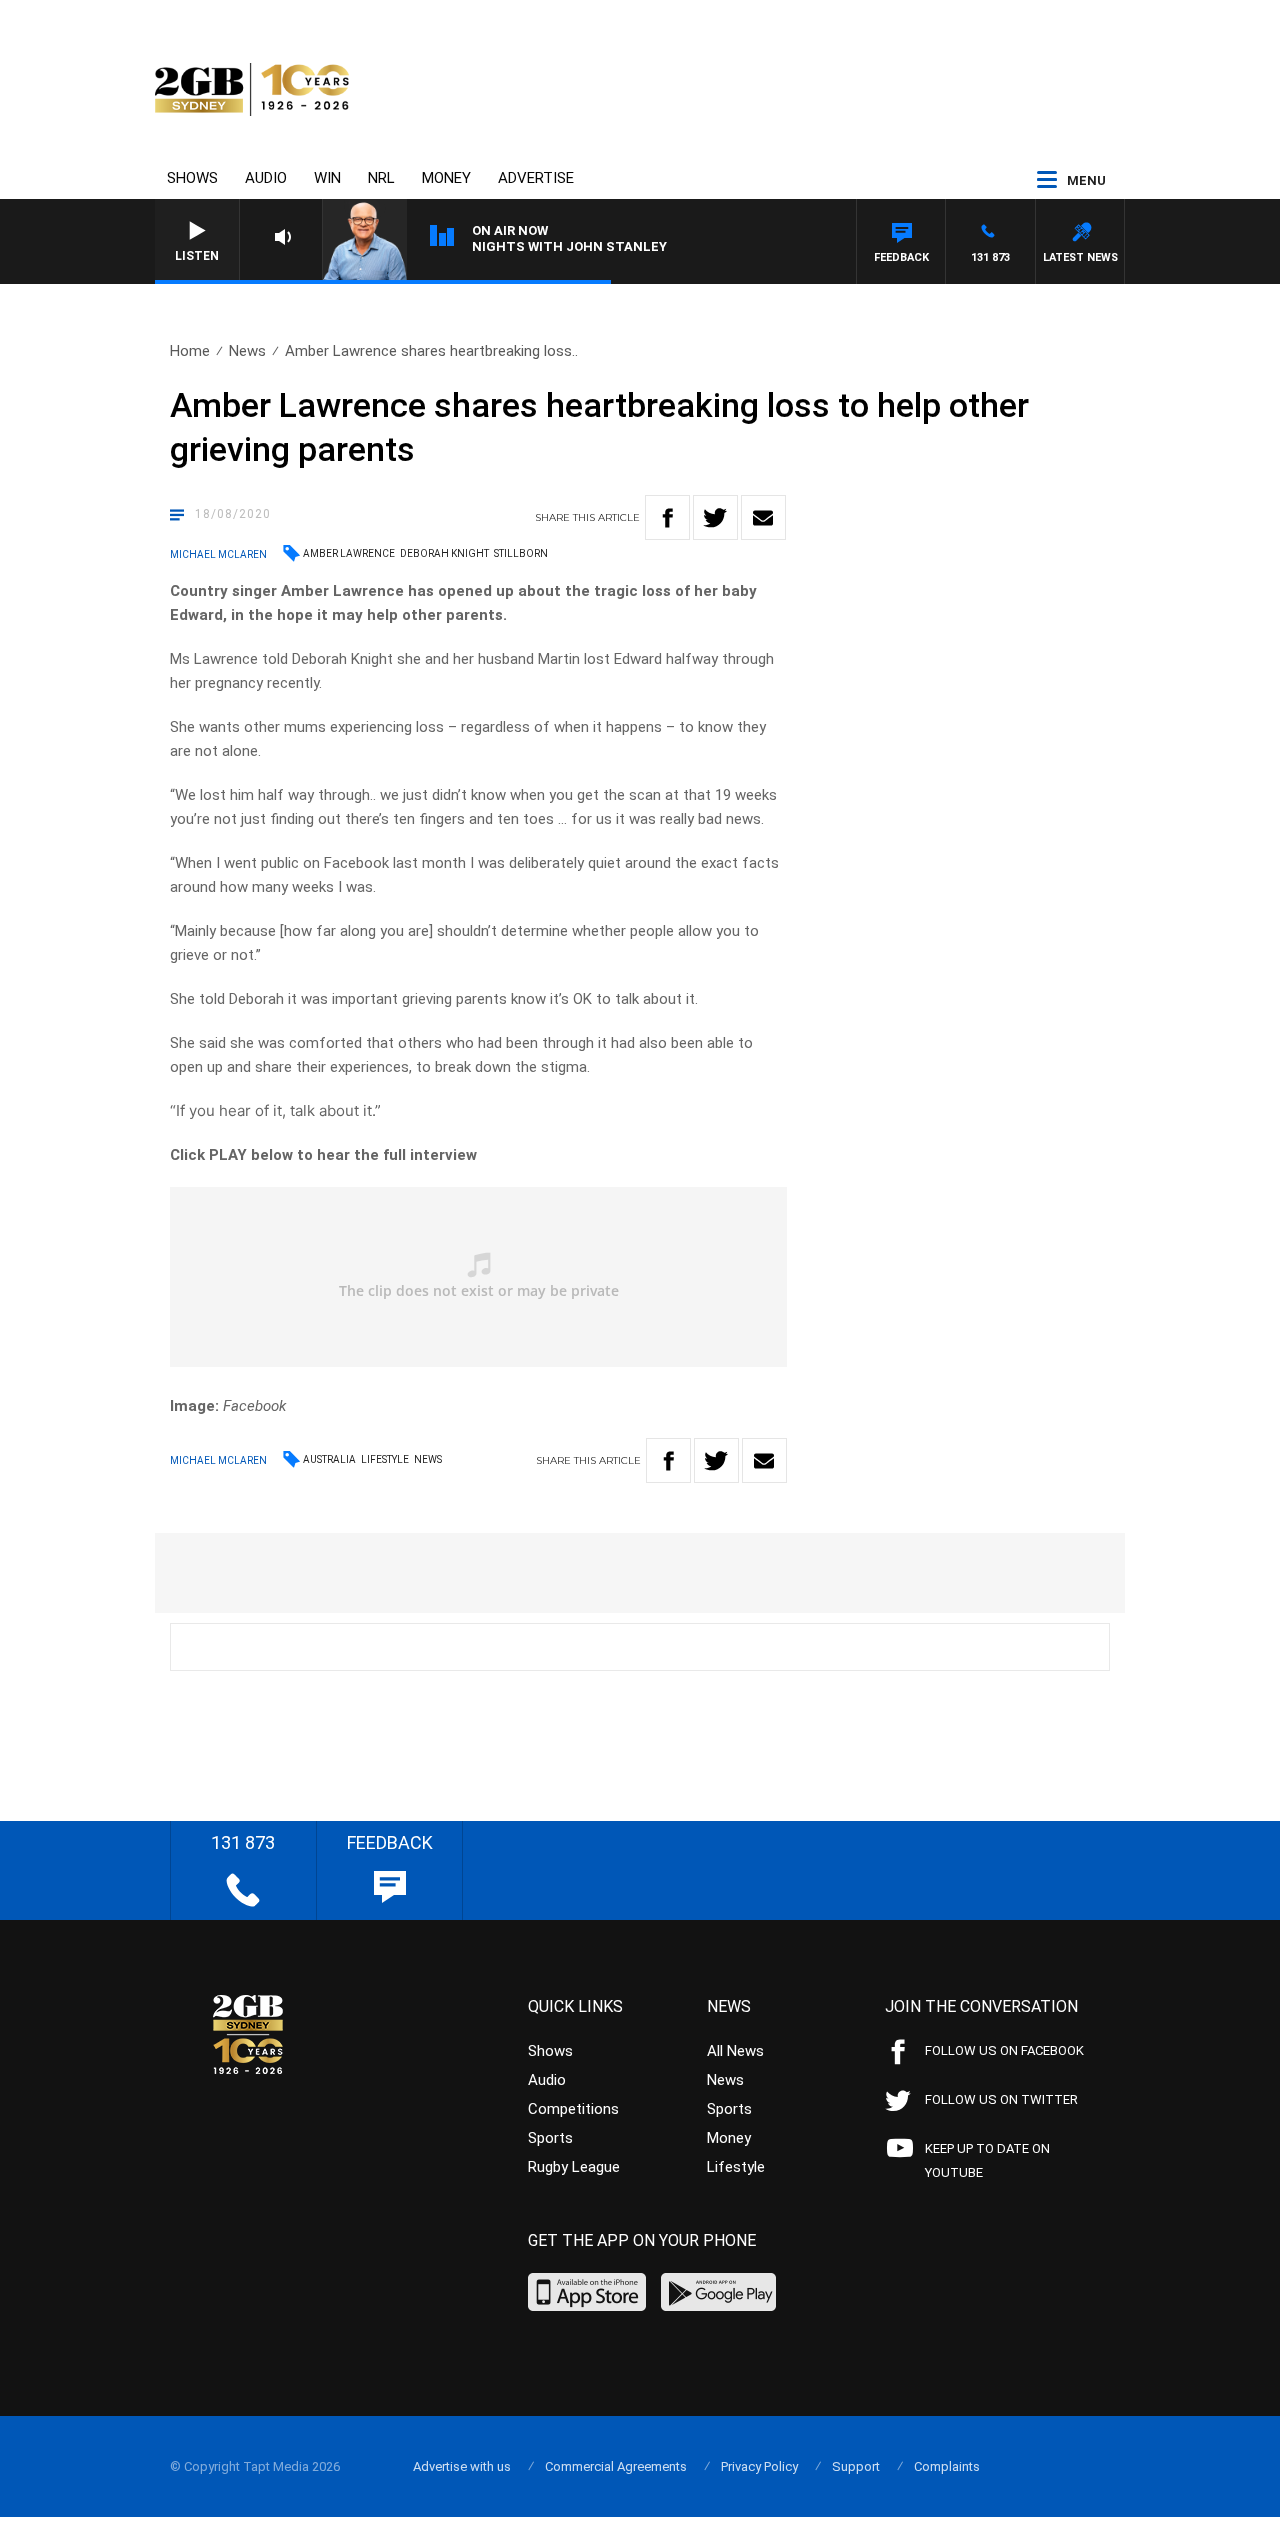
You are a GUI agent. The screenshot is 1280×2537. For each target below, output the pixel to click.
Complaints (947, 2466)
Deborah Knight (444, 553)
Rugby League (574, 2167)
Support (856, 2466)
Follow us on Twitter (1001, 2099)
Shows (192, 178)
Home (190, 351)
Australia (329, 1459)
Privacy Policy (759, 2466)
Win (327, 178)
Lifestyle (385, 1459)
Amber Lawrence (349, 553)
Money (446, 178)
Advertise (536, 178)
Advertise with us (462, 2466)
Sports (550, 2138)
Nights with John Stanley (569, 246)
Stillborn (521, 553)
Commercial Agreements (616, 2466)
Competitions (573, 2109)
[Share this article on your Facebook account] (667, 517)
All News (735, 2051)
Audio (266, 178)
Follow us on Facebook (1004, 2050)
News (247, 351)
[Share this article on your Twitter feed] (715, 517)
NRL (381, 178)
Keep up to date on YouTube (987, 2160)
